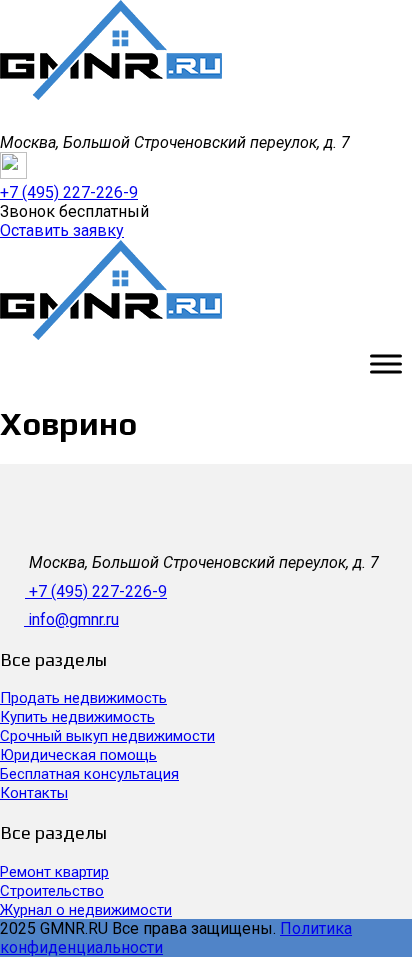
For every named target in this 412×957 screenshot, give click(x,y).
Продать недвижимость (83, 698)
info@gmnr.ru (73, 619)
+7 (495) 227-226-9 (98, 591)
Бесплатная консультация (89, 774)
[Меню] (386, 363)
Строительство (52, 891)
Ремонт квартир (54, 872)
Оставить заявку (62, 230)
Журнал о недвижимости (86, 910)
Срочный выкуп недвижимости (107, 736)
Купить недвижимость (77, 717)
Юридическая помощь (78, 755)
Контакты (34, 793)
